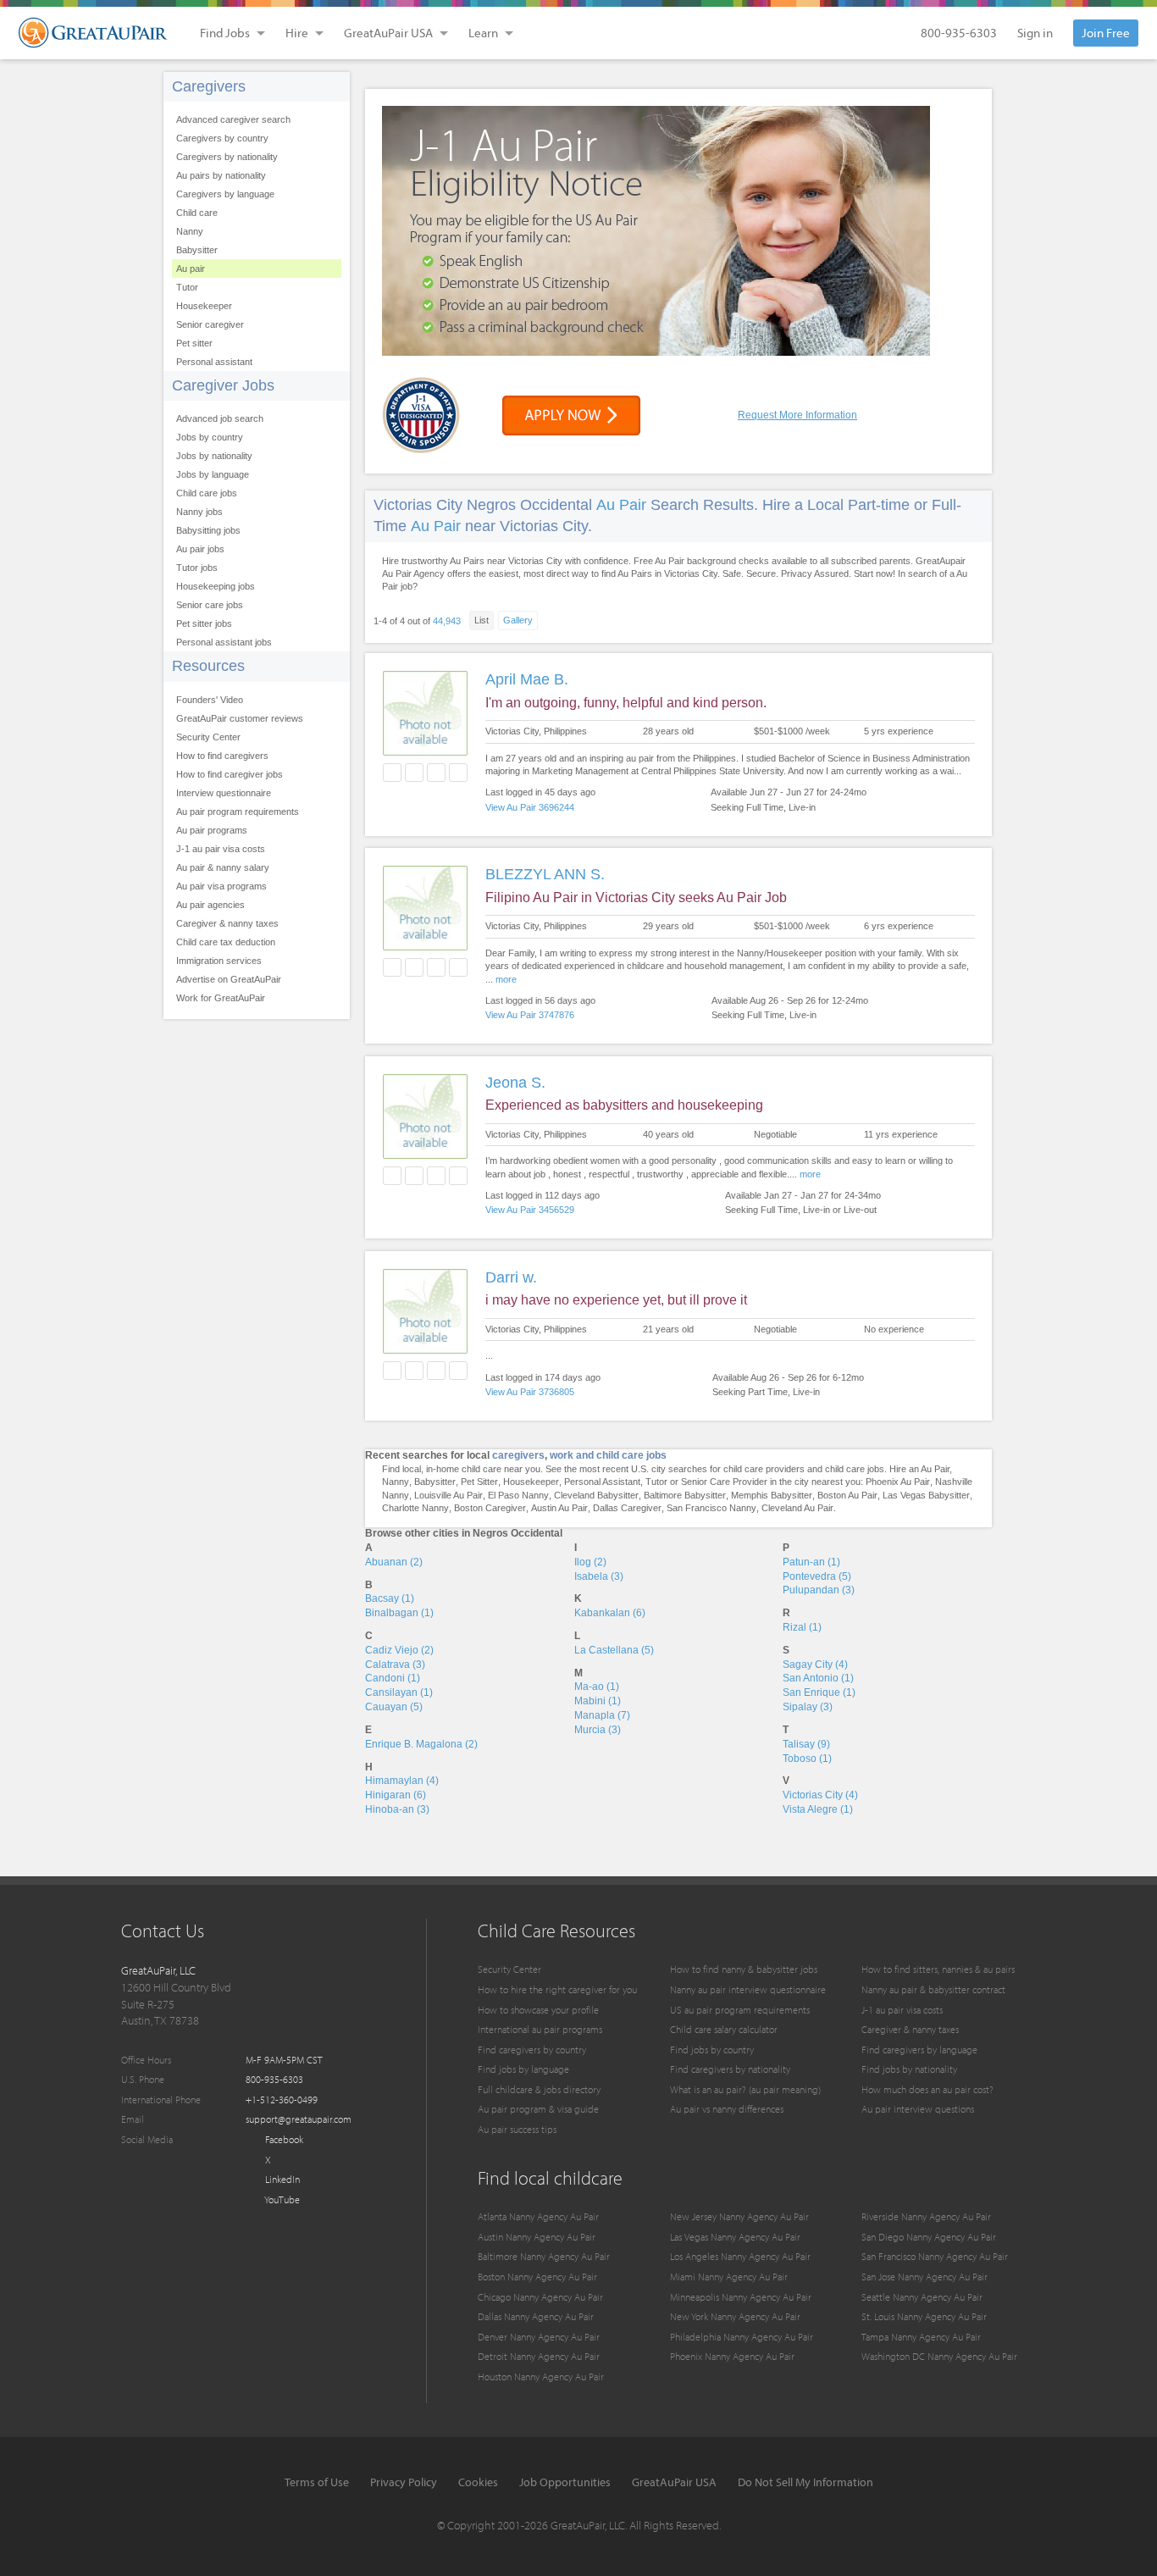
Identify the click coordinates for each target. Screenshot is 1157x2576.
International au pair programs (540, 2029)
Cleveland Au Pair (797, 1508)
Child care (197, 213)
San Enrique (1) (819, 1692)
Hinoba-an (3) (397, 1809)
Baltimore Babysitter (685, 1495)
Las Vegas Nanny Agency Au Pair (735, 2237)
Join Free (1106, 33)
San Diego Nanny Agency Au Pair (929, 2237)
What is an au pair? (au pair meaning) (745, 2089)
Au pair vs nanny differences (727, 2109)
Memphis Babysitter (772, 1495)
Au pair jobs (200, 549)
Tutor (187, 287)
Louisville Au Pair (448, 1495)
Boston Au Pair (847, 1495)
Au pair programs (212, 830)
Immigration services (219, 961)
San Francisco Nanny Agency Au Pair (935, 2256)
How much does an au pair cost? (927, 2089)
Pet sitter (194, 343)
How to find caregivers (222, 756)
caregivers (518, 1455)
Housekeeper (204, 306)
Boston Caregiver (490, 1508)
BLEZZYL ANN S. (545, 874)
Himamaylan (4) (402, 1781)
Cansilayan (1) (399, 1692)
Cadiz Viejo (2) (399, 1650)
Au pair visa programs (221, 886)
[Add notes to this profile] (436, 773)
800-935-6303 (959, 33)
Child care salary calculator (724, 2029)
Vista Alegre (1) (818, 1809)
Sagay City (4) (815, 1665)
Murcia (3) (598, 1730)
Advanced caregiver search (233, 119)
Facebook (283, 2139)
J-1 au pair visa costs (221, 849)
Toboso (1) (807, 1759)
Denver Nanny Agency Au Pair (539, 2337)
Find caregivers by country (532, 2050)
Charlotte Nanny (415, 1508)
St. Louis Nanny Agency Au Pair (924, 2316)
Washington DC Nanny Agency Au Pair (939, 2356)
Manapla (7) (602, 1715)
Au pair (191, 269)
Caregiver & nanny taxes (227, 923)
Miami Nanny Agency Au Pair (729, 2277)
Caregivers (209, 86)
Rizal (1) (802, 1627)
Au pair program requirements (238, 812)
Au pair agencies (210, 905)
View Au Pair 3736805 (530, 1392)
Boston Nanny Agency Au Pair (537, 2277)
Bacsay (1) (390, 1598)
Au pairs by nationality (221, 175)
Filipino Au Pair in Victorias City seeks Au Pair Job (636, 897)
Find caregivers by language (919, 2050)
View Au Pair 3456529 (530, 1210)
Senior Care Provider (724, 1482)
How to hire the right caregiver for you (557, 1989)
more (506, 979)
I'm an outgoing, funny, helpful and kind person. (626, 703)
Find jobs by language (523, 2069)
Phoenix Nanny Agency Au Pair (732, 2356)
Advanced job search (220, 418)
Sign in (1035, 33)
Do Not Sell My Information (805, 2482)
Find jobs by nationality (909, 2069)
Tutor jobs (197, 568)
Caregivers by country (222, 138)
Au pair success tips (517, 2129)
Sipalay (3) (808, 1707)
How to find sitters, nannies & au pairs (938, 1969)
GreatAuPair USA (674, 2482)
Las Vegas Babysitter (926, 1495)
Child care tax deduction (226, 942)
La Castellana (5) (614, 1650)
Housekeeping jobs (216, 586)
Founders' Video (210, 700)
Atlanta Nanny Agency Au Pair (538, 2216)
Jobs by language (213, 474)
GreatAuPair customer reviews (240, 718)
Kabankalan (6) (610, 1613)
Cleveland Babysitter (596, 1495)
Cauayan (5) (394, 1707)
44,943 (447, 621)
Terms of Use (317, 2482)
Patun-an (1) (811, 1562)
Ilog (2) (590, 1562)
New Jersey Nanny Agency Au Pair (739, 2216)
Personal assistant (214, 362)
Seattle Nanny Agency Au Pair (922, 2297)
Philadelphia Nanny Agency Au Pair (742, 2337)
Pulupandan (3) (819, 1590)
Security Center (208, 737)
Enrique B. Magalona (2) (421, 1744)
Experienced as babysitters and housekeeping (624, 1105)
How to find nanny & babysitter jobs (744, 1969)
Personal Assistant (602, 1482)
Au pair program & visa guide (538, 2109)
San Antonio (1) (818, 1678)
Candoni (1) (393, 1678)
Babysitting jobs (208, 530)
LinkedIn (281, 2179)
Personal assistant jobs (224, 642)
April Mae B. (527, 679)
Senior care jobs (210, 605)
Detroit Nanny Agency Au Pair (539, 2356)
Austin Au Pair (559, 1508)
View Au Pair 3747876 (530, 1015)
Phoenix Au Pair (898, 1482)
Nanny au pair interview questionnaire (748, 1989)
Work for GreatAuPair (221, 998)
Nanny (190, 231)
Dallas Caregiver (627, 1508)
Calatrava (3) (395, 1665)
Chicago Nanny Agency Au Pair (540, 2297)
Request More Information (797, 415)
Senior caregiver (210, 324)
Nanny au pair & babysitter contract (933, 1989)
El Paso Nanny (518, 1495)
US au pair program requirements (740, 2010)
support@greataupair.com (299, 2119)
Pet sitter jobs (204, 623)
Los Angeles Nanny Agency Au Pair (740, 2256)
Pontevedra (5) (817, 1576)
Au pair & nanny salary (223, 867)
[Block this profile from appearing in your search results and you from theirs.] (458, 773)
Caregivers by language (225, 194)
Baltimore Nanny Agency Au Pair (544, 2256)
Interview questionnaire (224, 793)
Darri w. (511, 1277)
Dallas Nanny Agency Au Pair (536, 2316)
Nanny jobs (199, 512)
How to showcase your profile (538, 2010)
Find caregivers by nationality (730, 2069)
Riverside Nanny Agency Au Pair (926, 2216)
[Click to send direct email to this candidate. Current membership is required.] (414, 773)
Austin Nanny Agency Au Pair (537, 2237)
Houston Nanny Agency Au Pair (541, 2377)
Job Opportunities (565, 2482)
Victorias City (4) (820, 1795)
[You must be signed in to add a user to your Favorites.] (392, 773)
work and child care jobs (608, 1455)
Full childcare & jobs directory (539, 2089)
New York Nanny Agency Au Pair (735, 2316)
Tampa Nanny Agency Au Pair (921, 2337)
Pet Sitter (479, 1482)
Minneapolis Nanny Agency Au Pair (741, 2297)
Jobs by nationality (214, 456)
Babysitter (197, 250)
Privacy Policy (404, 2482)
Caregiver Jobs (223, 385)
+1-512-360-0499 (282, 2100)
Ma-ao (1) (597, 1687)
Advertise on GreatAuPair (229, 979)
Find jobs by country (712, 2050)
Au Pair (621, 505)
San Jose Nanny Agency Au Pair (924, 2277)
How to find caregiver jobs (230, 774)
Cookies (478, 2482)
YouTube (281, 2199)
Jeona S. (515, 1083)
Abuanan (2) (394, 1562)
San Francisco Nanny (711, 1508)
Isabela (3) (599, 1576)
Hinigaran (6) (396, 1795)
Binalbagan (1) (399, 1613)
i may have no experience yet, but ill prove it (616, 1300)
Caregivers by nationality (227, 157)
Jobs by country (210, 437)
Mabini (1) (598, 1701)
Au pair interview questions (918, 2109)
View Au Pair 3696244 (530, 807)
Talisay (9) (806, 1744)
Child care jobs (207, 493)
